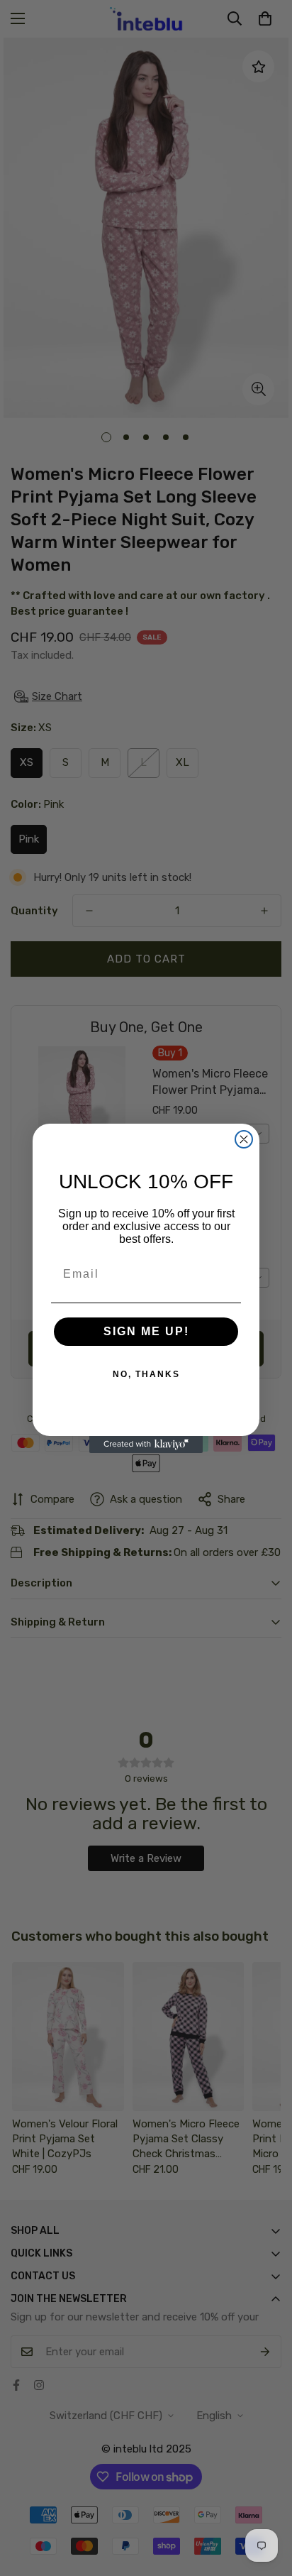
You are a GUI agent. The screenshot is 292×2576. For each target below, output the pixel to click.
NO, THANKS (146, 1374)
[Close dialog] (244, 1139)
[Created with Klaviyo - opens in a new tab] (146, 1445)
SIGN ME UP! (146, 1331)
